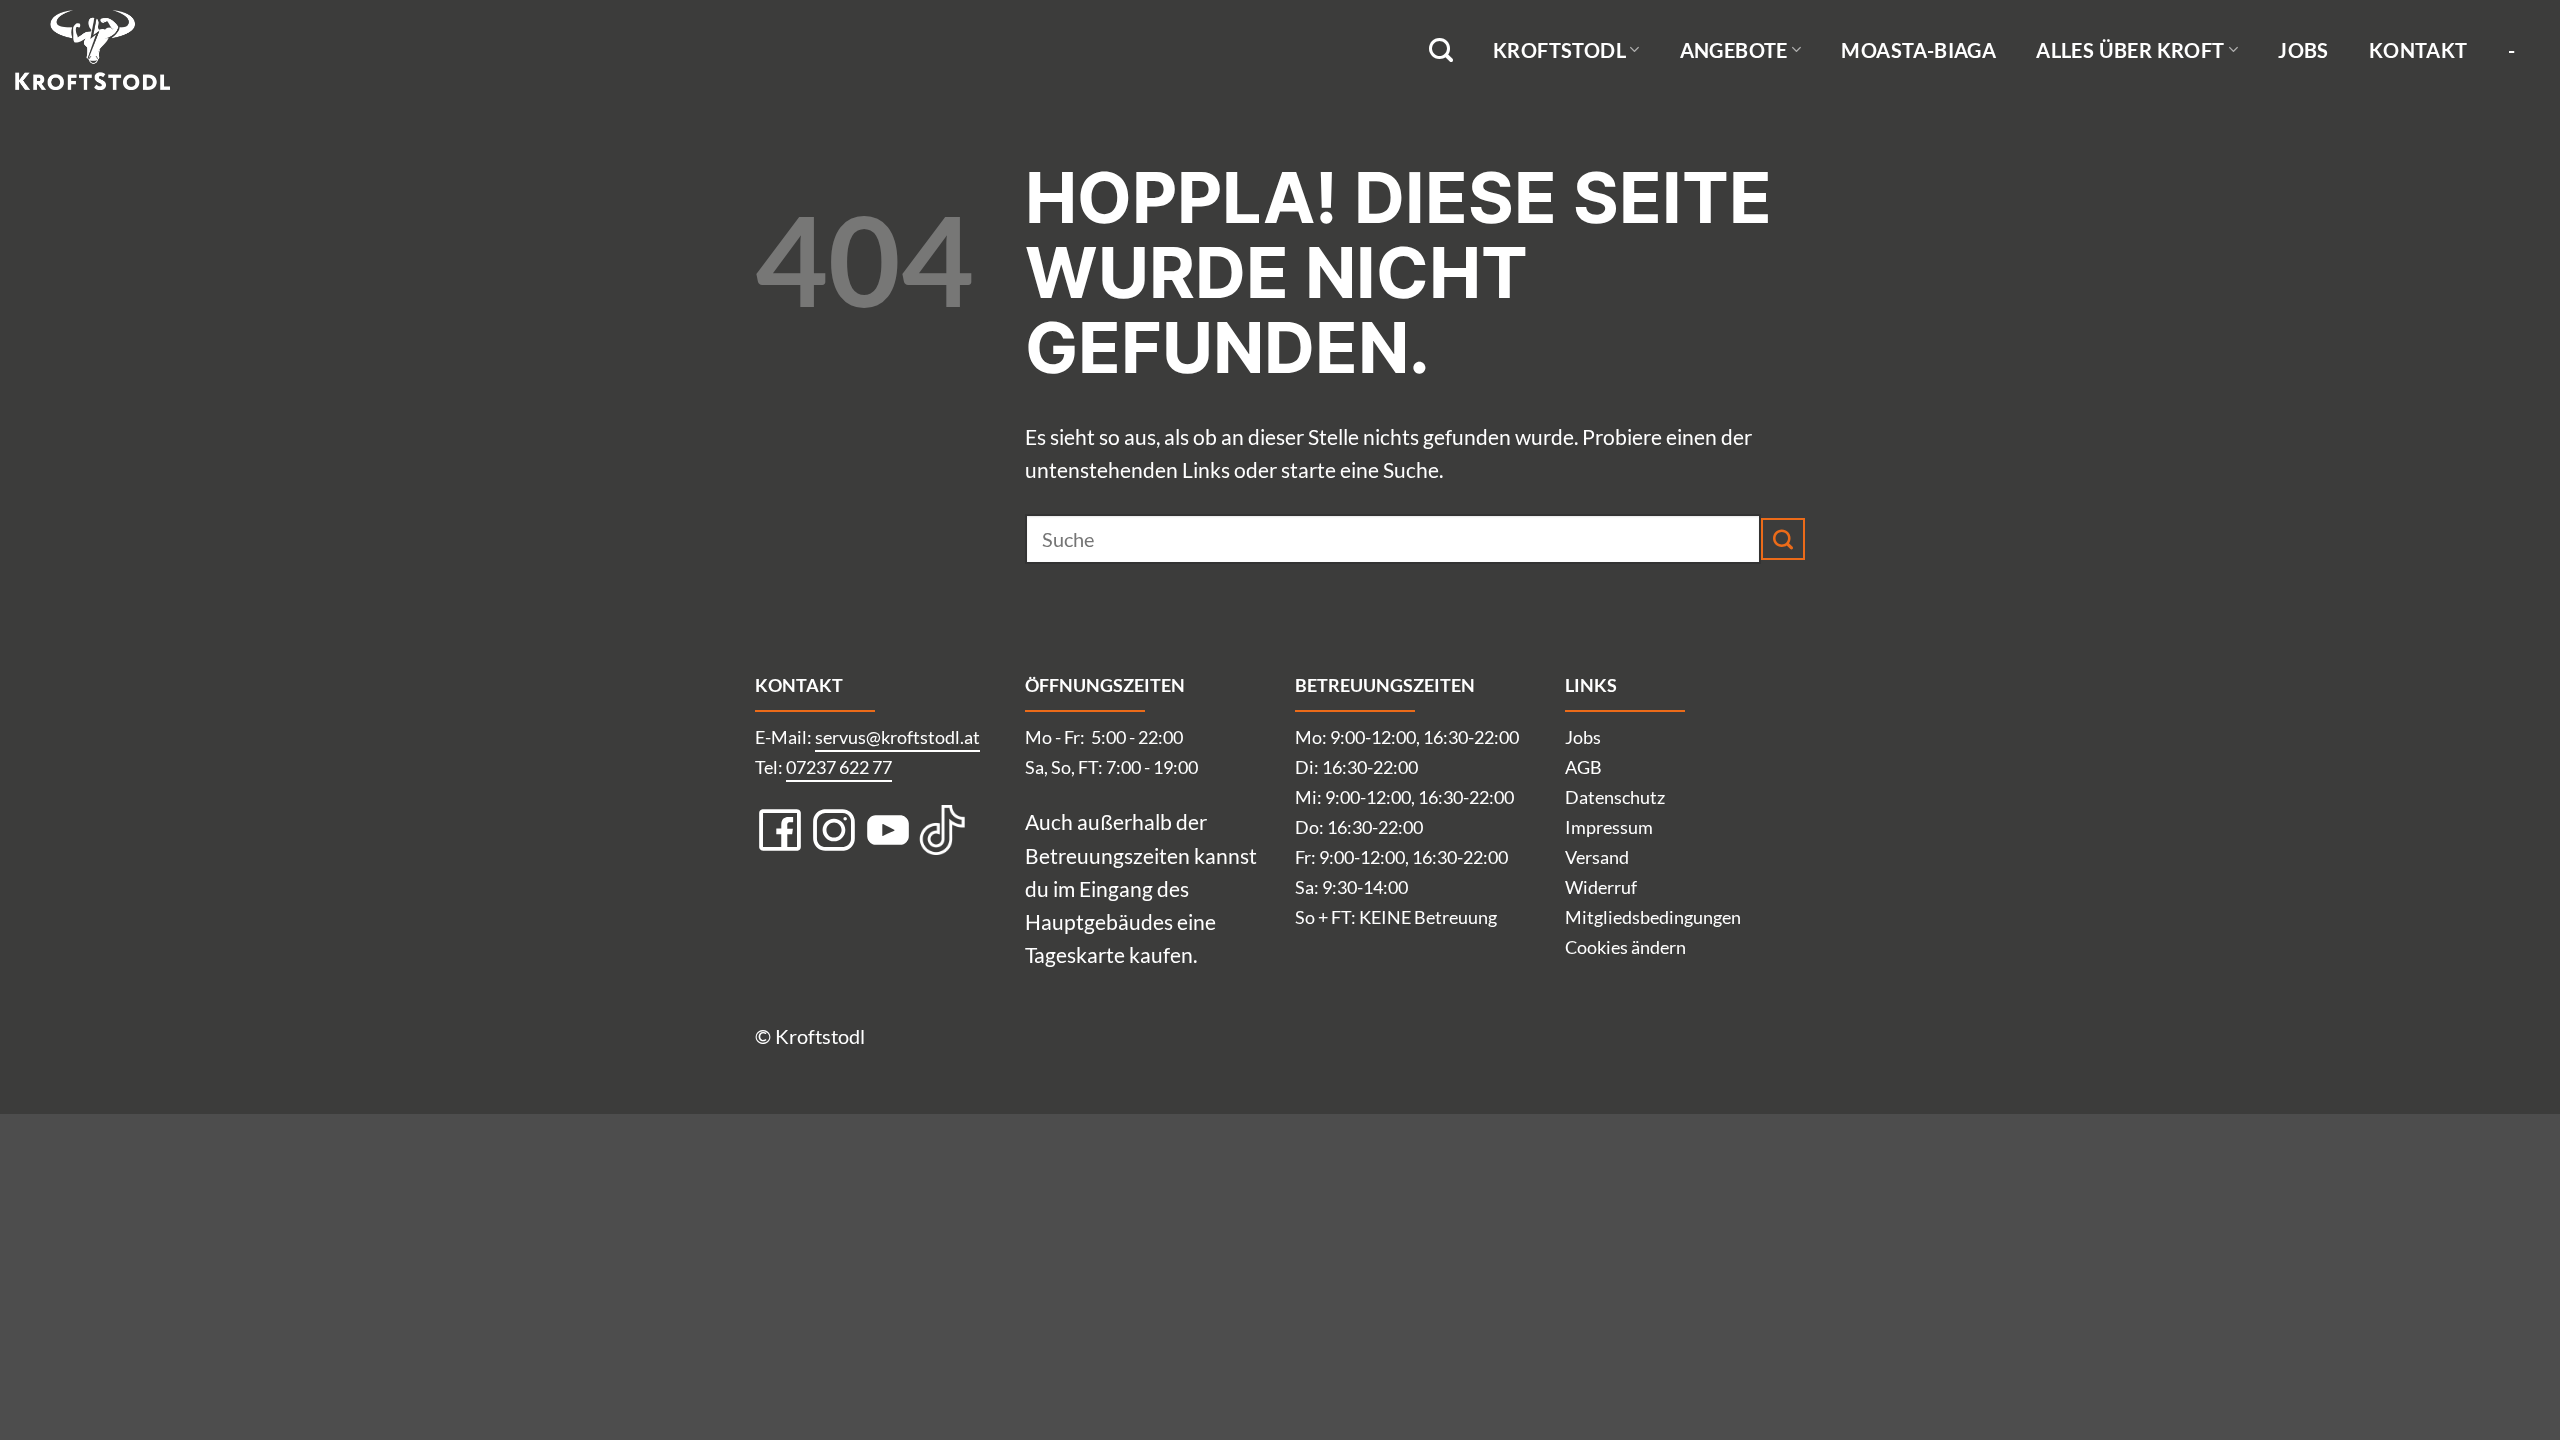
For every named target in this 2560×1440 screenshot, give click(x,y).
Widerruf (1601, 887)
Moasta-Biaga (1918, 50)
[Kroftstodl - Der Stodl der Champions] (115, 50)
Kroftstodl (1559, 50)
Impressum (1609, 827)
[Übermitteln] (1783, 539)
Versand (1597, 857)
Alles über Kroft (2130, 50)
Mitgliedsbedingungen (1653, 917)
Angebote (1734, 50)
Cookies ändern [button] (1625, 947)
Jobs (2303, 50)
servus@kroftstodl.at (897, 737)
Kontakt (2418, 50)
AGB (1583, 767)
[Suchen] (1441, 50)
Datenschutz (1615, 797)
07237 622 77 (839, 767)
